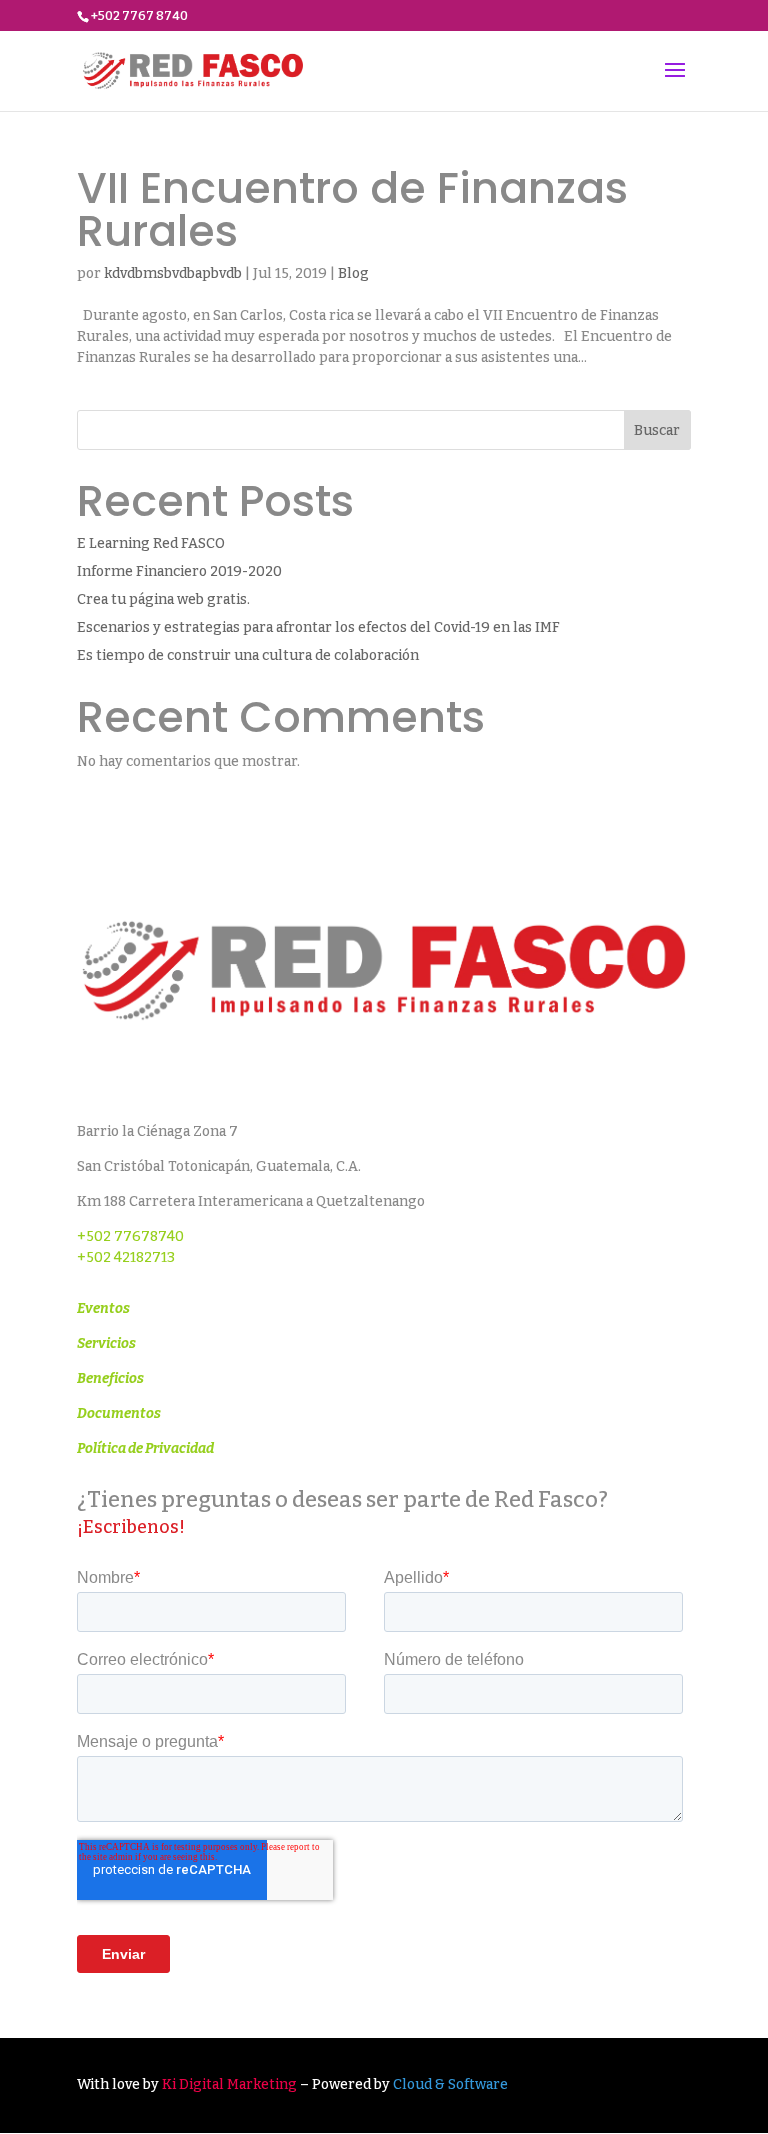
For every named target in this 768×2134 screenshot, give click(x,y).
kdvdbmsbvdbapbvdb (173, 273)
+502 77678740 (130, 1236)
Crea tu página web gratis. (163, 599)
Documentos (119, 1413)
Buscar (657, 430)
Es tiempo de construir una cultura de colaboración (248, 655)
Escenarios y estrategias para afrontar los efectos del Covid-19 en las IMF (318, 627)
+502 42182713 (126, 1257)
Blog (353, 273)
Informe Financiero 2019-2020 (179, 571)
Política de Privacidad (145, 1448)
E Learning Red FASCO (151, 543)
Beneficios (110, 1378)
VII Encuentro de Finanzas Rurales (352, 209)
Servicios (106, 1343)
